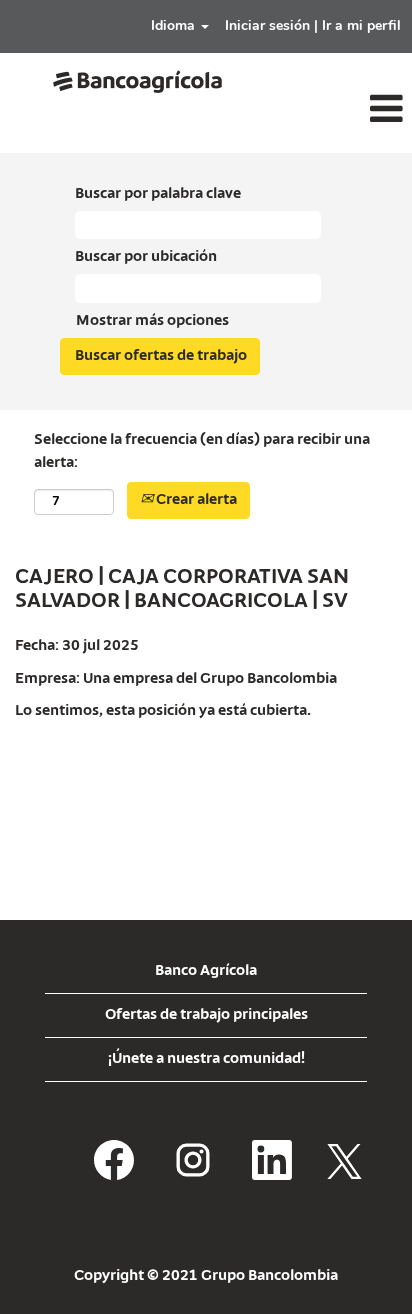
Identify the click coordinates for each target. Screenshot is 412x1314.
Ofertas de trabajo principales (206, 1015)
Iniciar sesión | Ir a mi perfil (313, 25)
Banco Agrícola (206, 971)
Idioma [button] (175, 25)
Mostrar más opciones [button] (152, 321)
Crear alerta (195, 500)
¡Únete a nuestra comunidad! (206, 1059)
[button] (343, 110)
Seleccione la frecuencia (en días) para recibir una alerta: (202, 451)
